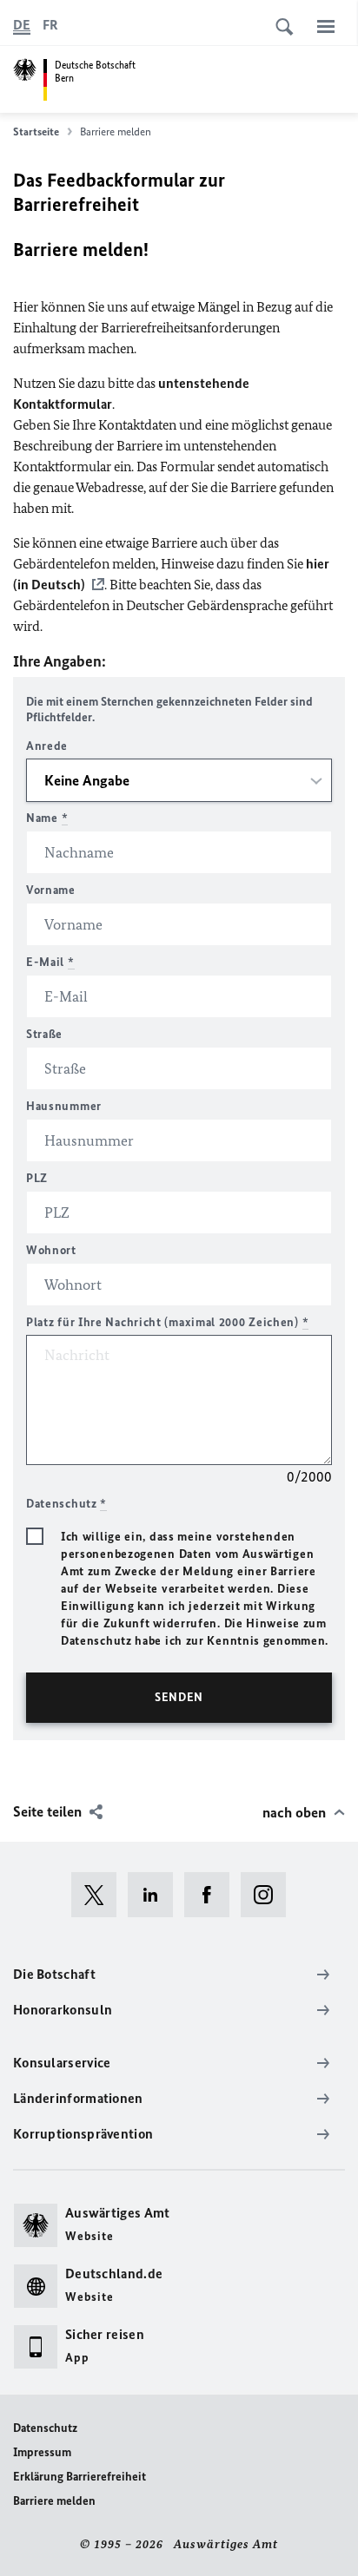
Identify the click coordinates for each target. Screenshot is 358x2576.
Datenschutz (45, 2428)
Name (47, 818)
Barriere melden (54, 2501)
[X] (99, 1895)
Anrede (47, 746)
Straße (44, 1034)
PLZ (37, 1178)
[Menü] (326, 26)
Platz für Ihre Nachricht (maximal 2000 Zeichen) (167, 1322)
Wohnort (51, 1250)
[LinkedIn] (156, 1895)
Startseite (36, 131)
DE (22, 25)
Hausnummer (64, 1106)
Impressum (42, 2452)
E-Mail (50, 962)
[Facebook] (212, 1895)
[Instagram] (269, 1895)
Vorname (51, 890)
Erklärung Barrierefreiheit (80, 2477)
